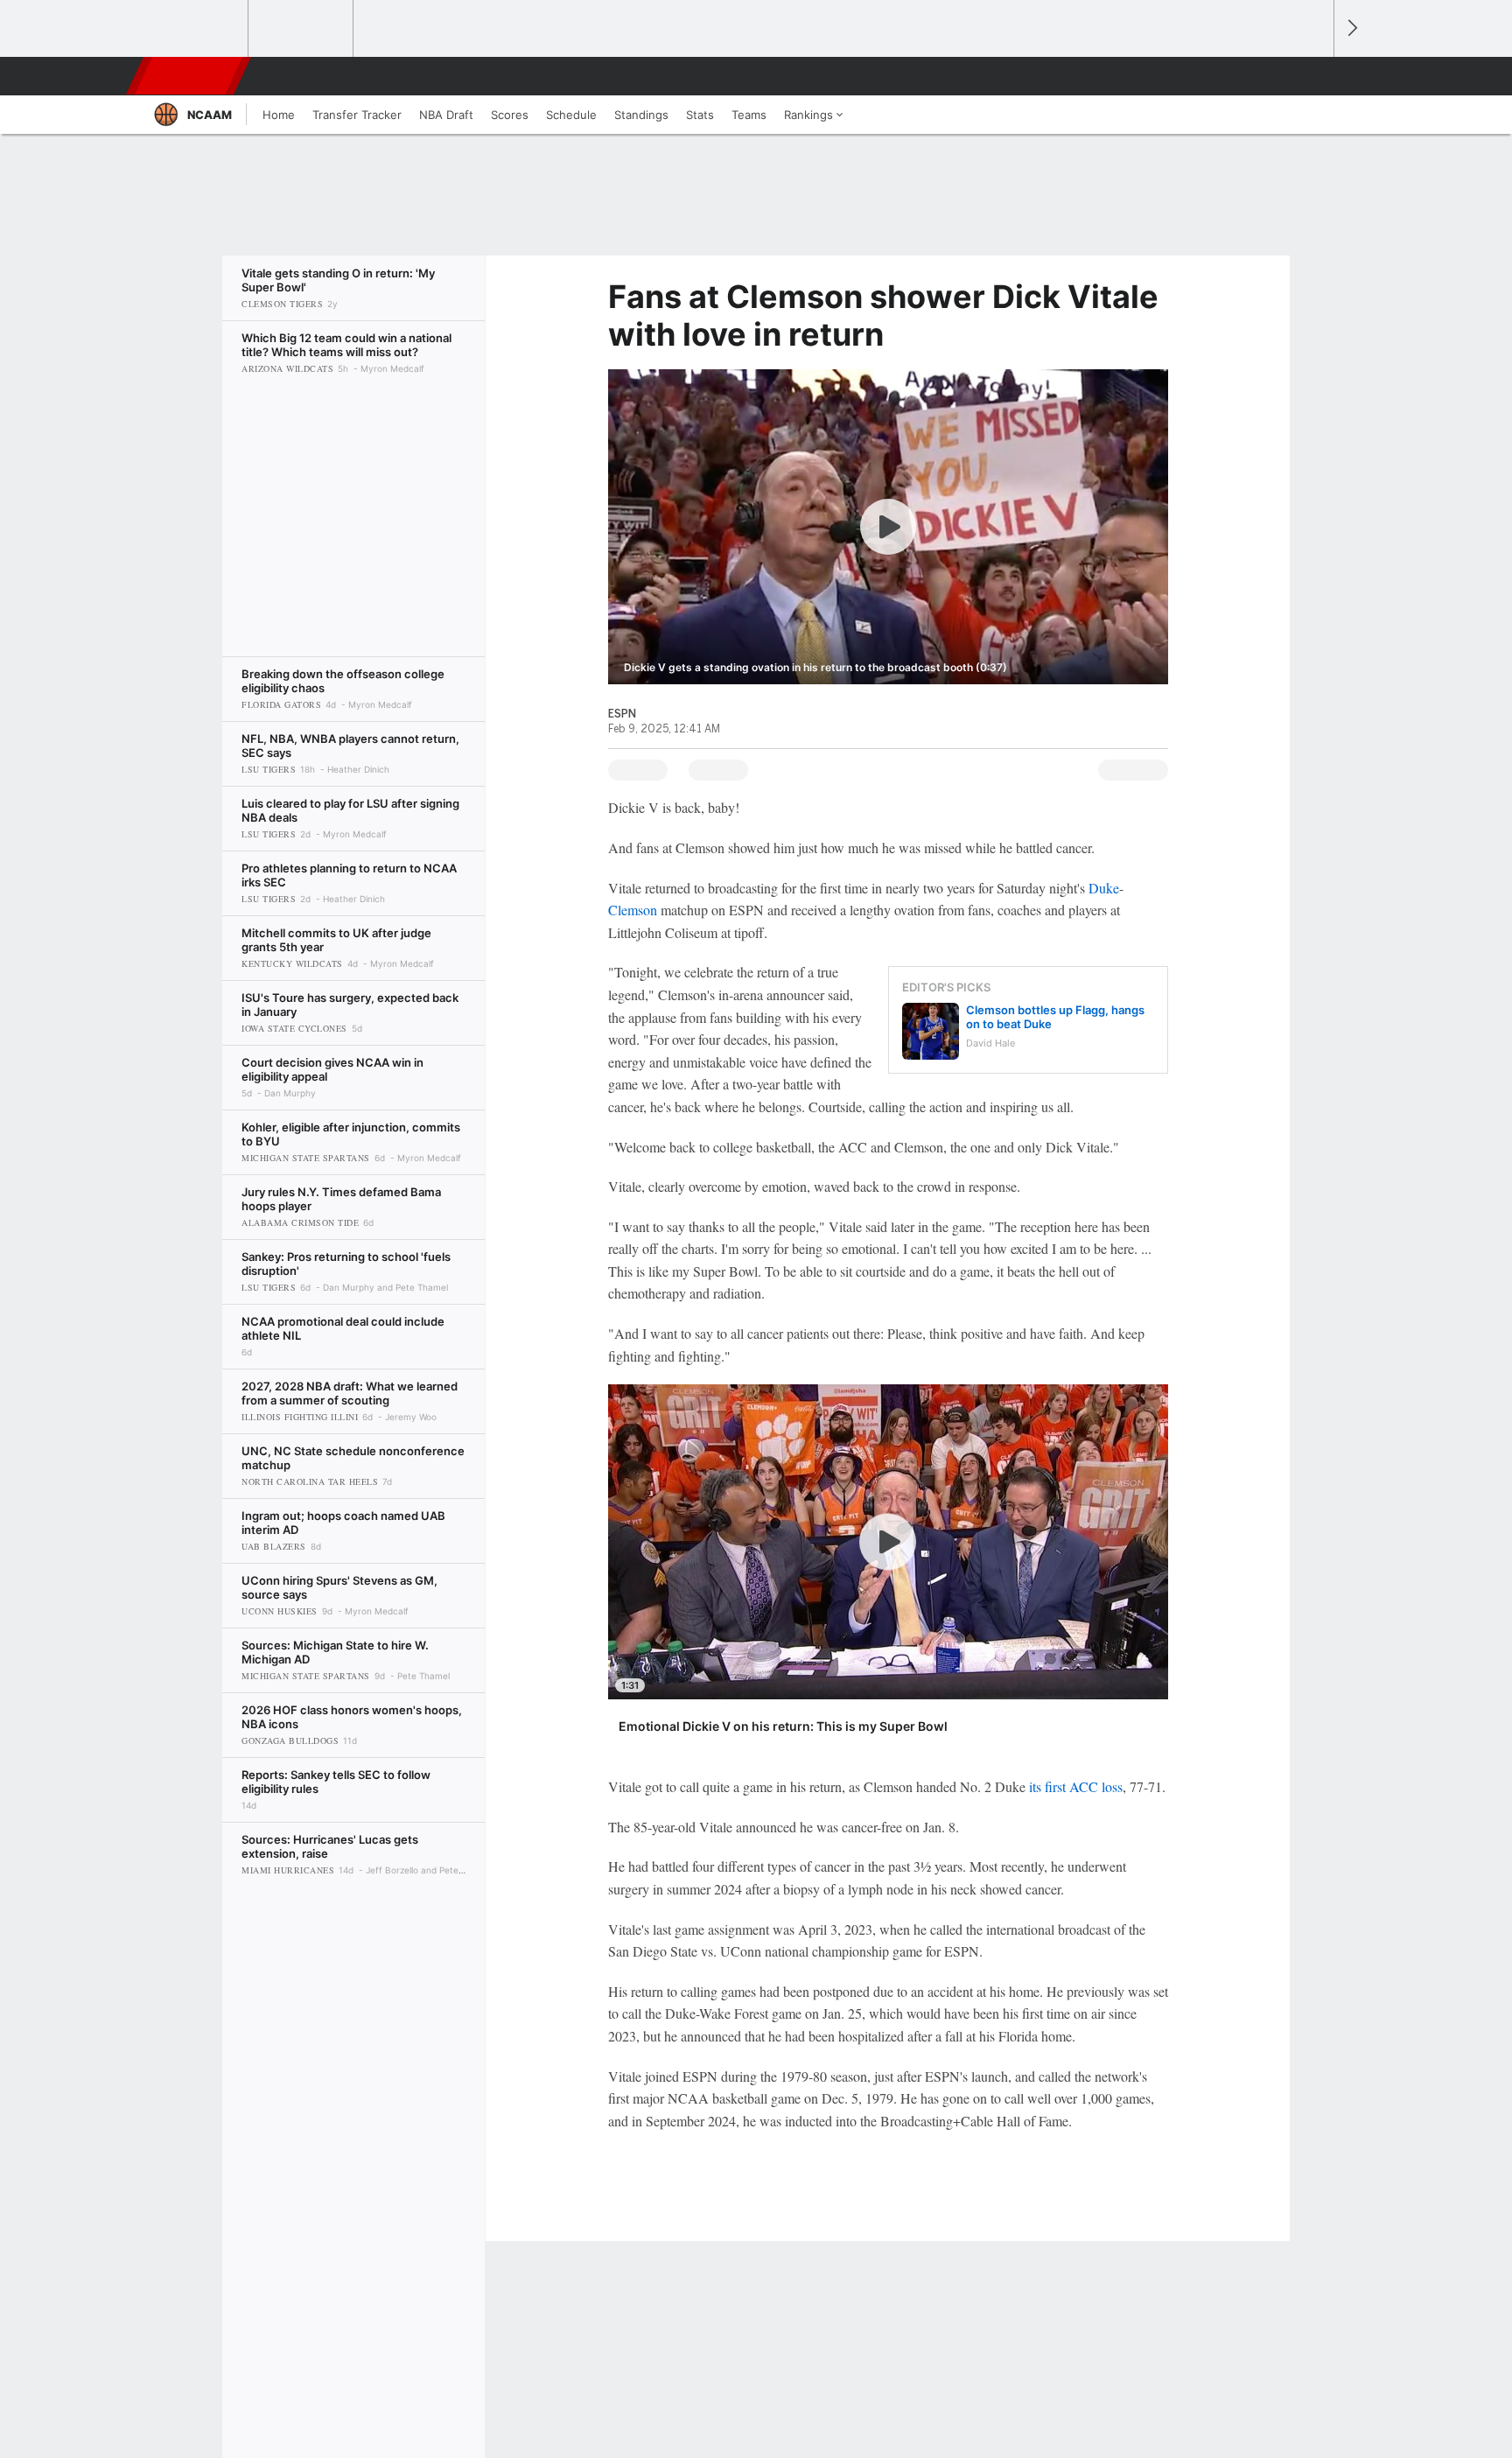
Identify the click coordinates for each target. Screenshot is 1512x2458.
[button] (1312, 76)
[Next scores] (1351, 28)
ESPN (190, 76)
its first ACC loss (1076, 1786)
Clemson (633, 910)
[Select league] (197, 29)
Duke (1104, 888)
